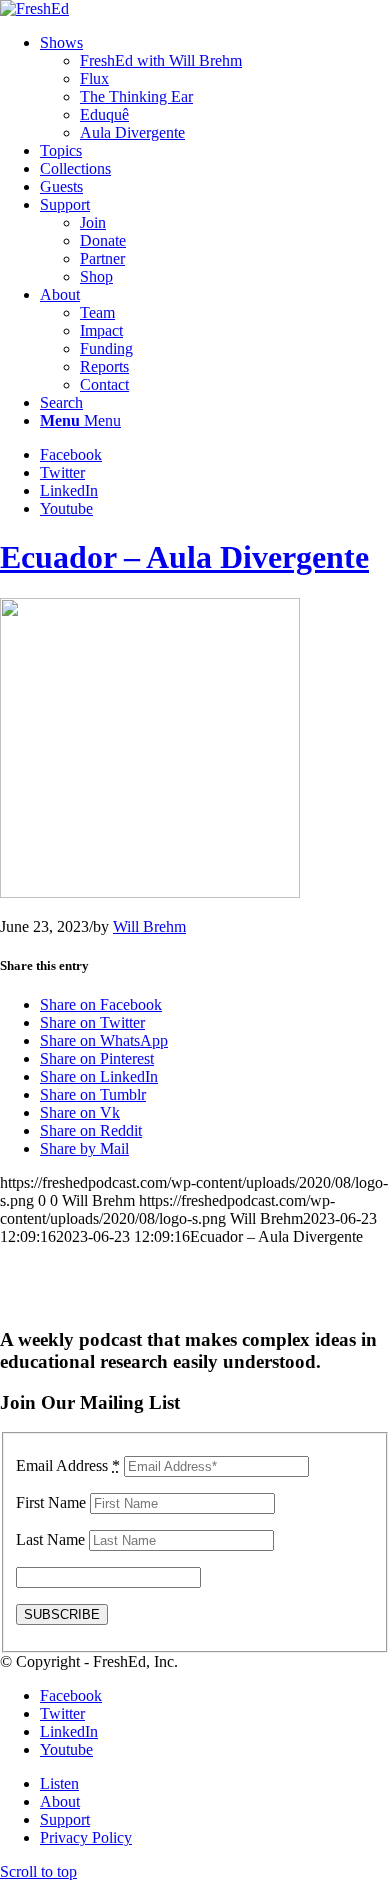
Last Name (50, 1539)
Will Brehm (149, 926)
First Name (51, 1502)
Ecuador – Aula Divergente (184, 557)
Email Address (68, 1465)
